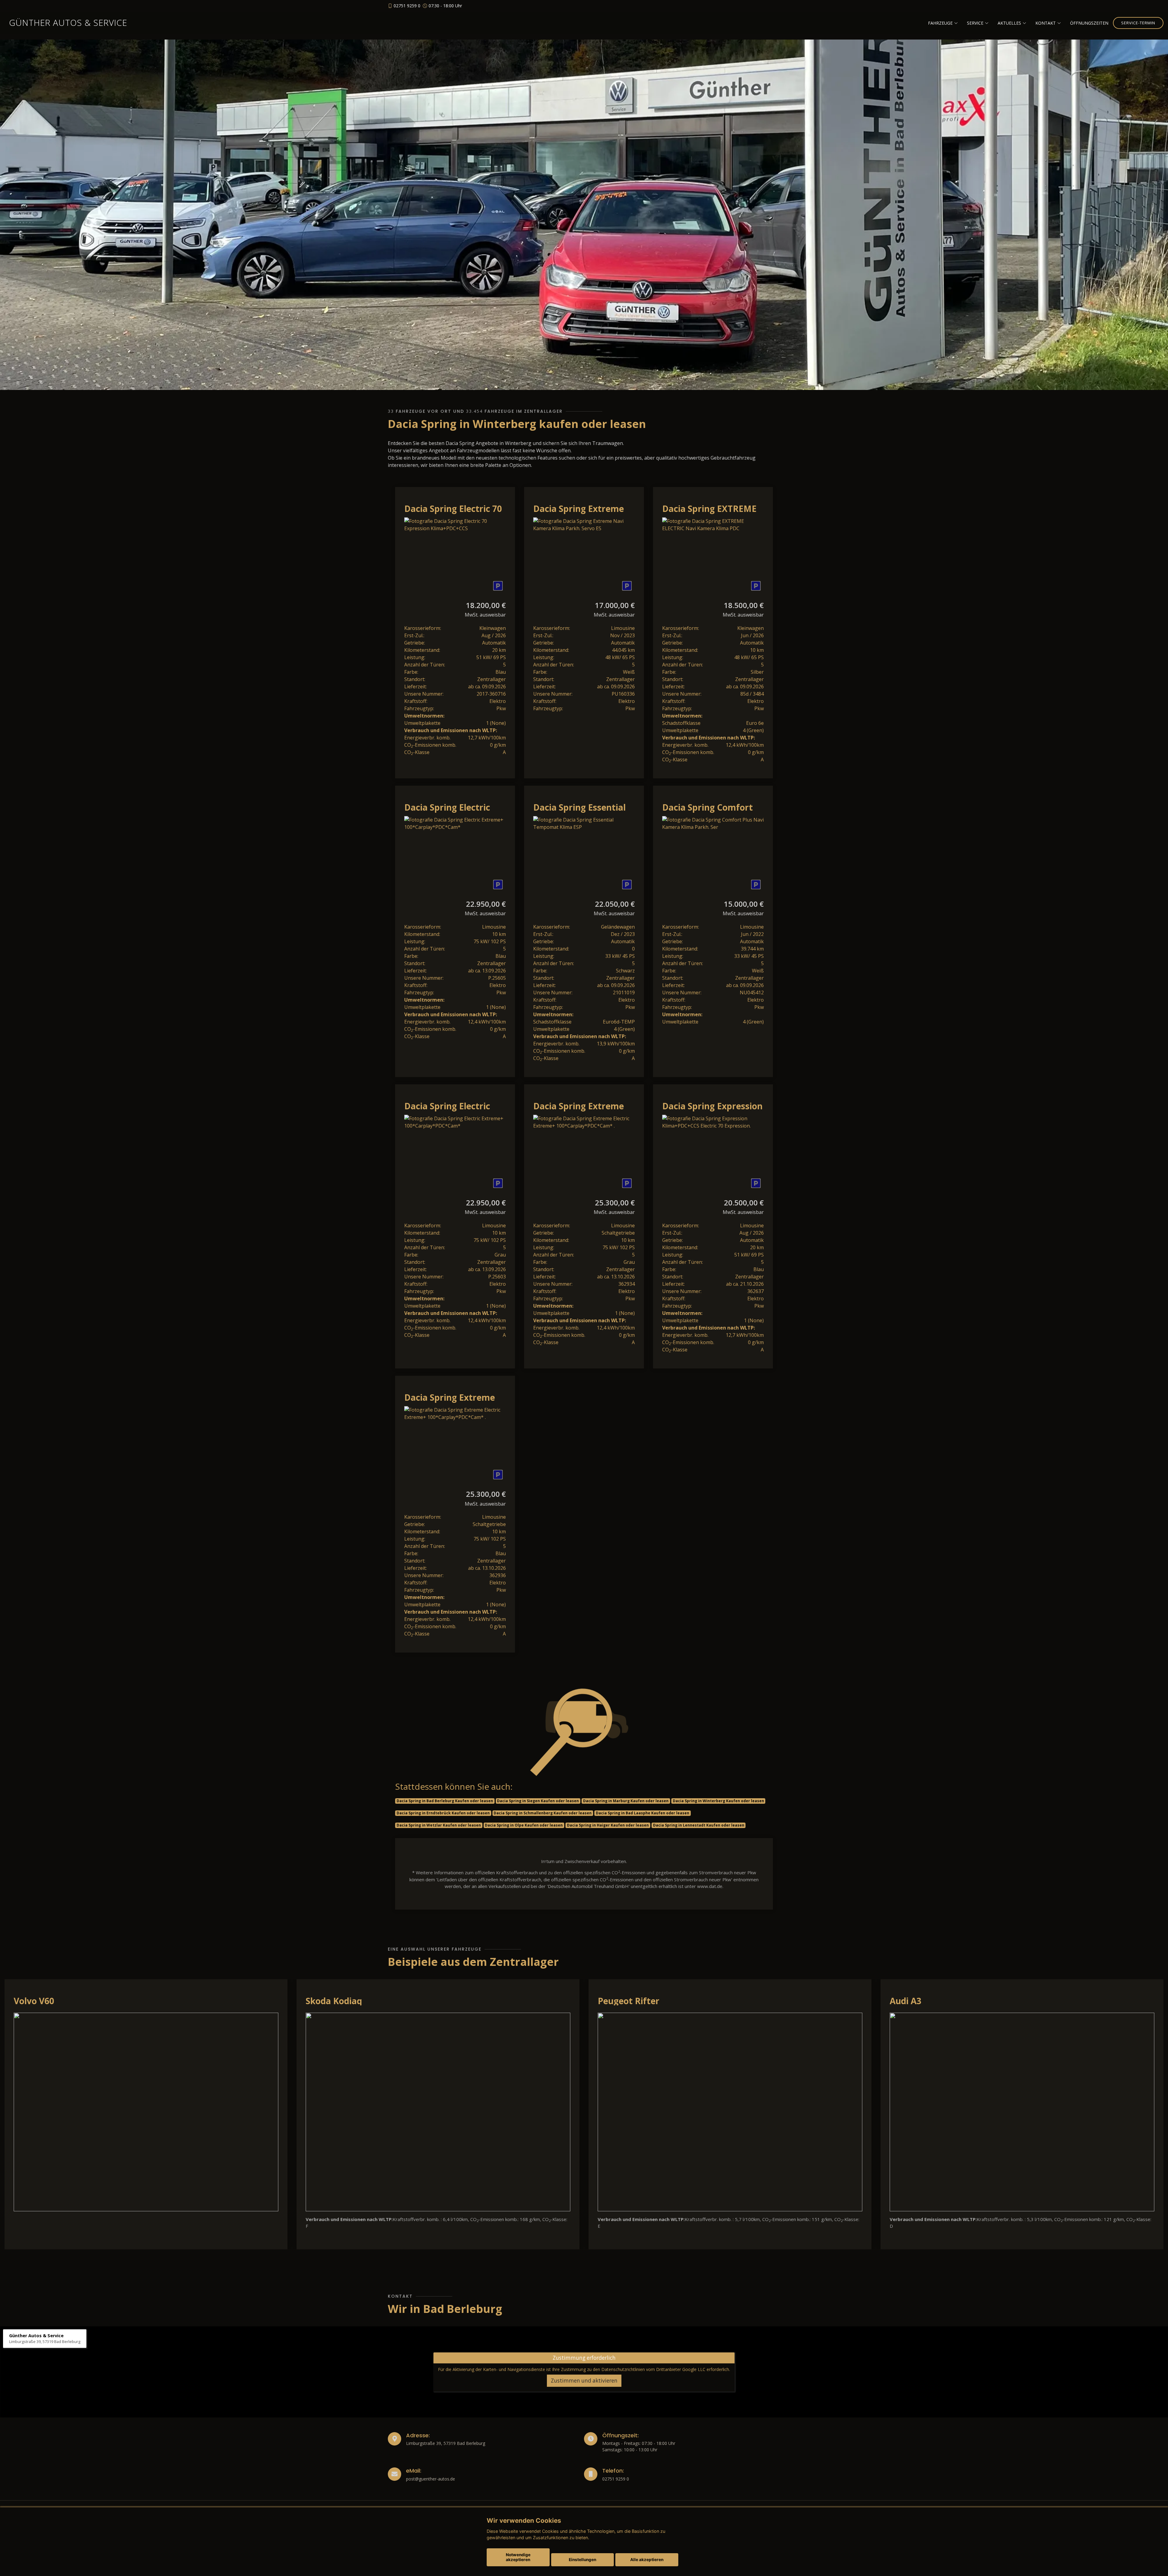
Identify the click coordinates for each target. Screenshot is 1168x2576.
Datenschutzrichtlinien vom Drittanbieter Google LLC (653, 2369)
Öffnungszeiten (1089, 23)
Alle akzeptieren (647, 2560)
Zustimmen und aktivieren (584, 2381)
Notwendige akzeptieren (518, 2557)
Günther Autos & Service (68, 23)
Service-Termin (1138, 23)
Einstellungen (582, 2560)
